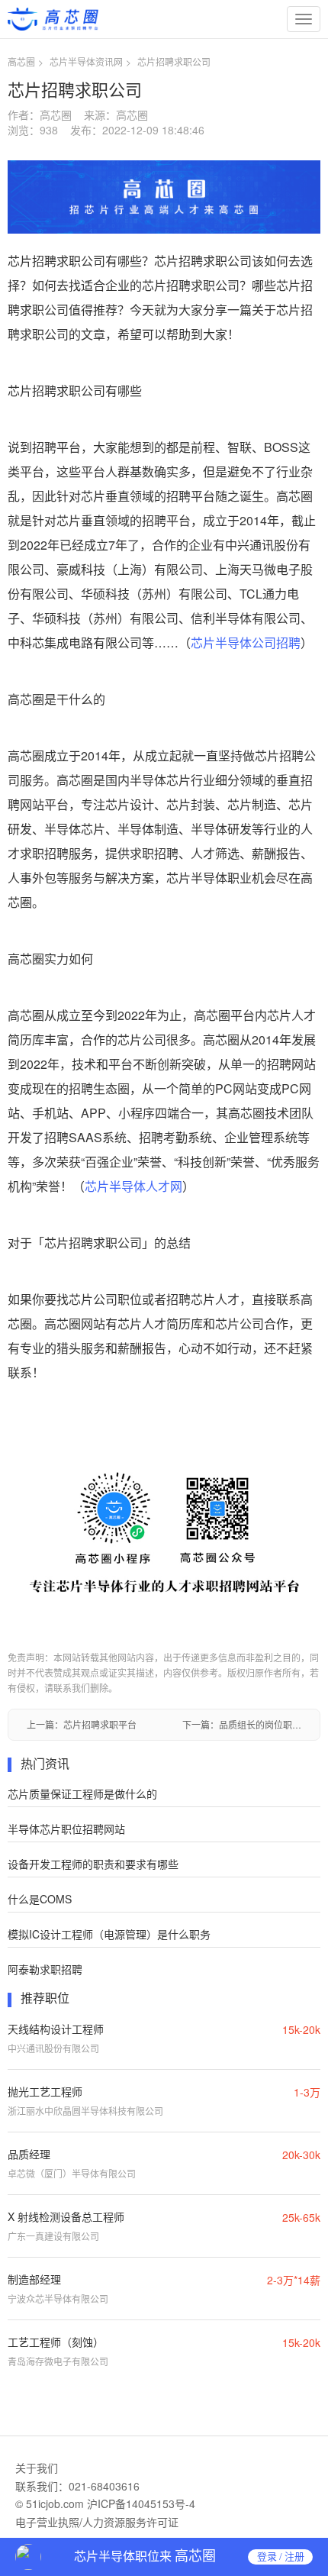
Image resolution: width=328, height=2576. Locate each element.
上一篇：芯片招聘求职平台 (82, 1724)
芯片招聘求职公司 (174, 61)
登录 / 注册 (281, 2557)
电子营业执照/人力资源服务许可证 (97, 2522)
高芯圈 (21, 61)
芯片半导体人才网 (133, 1186)
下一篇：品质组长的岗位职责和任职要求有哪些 (242, 1724)
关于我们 (37, 2468)
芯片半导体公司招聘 (246, 642)
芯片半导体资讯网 (86, 61)
